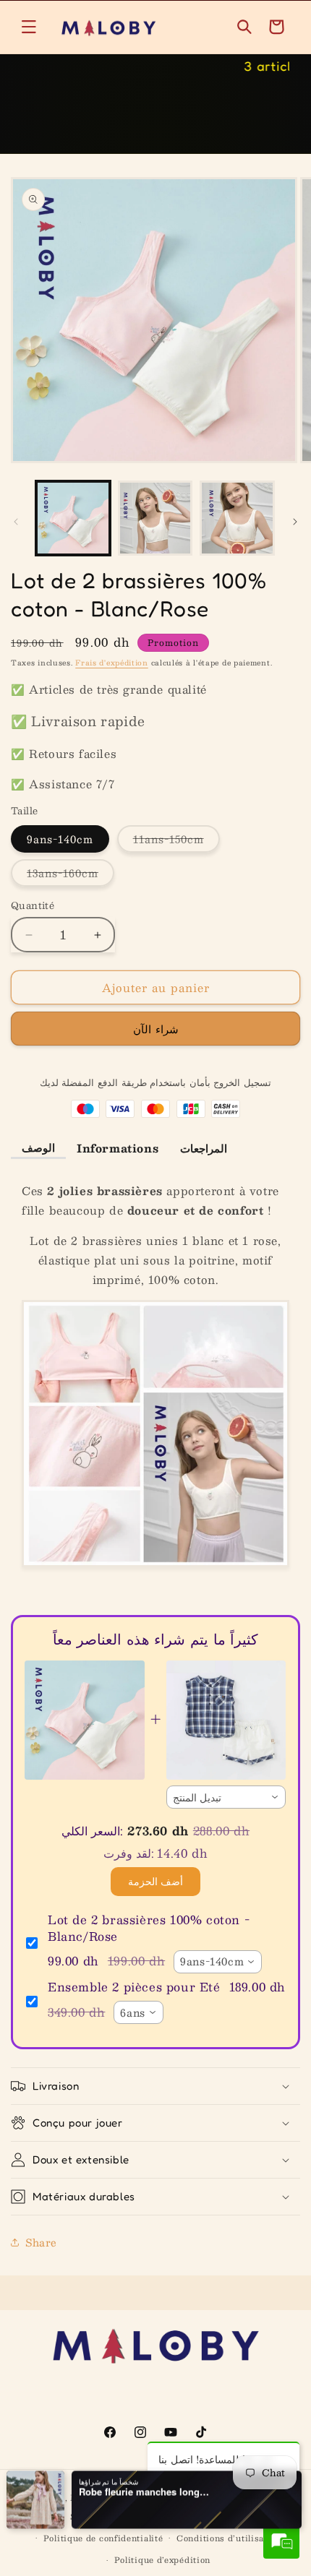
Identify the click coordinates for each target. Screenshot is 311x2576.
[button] (29, 27)
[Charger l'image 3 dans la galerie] (237, 518)
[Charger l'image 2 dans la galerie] (155, 518)
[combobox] (226, 1797)
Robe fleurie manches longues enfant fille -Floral (144, 2491)
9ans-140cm (60, 839)
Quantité (33, 906)
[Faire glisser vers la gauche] (16, 522)
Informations (118, 1148)
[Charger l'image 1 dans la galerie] (73, 518)
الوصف (38, 1147)
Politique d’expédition (162, 2560)
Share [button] (41, 2242)
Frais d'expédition (112, 662)
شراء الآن (156, 1029)
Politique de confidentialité (103, 2538)
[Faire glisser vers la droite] (295, 522)
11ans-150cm (176, 841)
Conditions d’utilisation (229, 2538)
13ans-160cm (71, 875)
